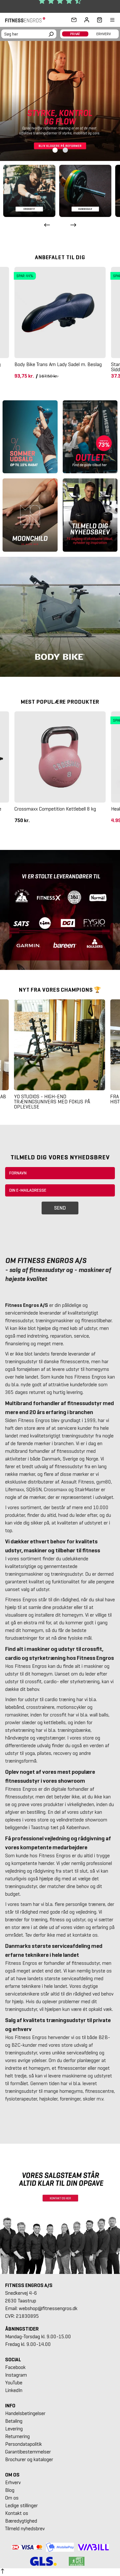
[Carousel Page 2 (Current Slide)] (65, 150)
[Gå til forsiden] (27, 20)
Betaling (14, 2421)
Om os (12, 2498)
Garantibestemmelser (28, 2452)
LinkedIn (14, 2390)
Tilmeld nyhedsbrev (25, 2528)
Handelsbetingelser (25, 2413)
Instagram (16, 2375)
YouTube (14, 2383)
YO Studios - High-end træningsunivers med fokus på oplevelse (52, 1102)
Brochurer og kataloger (29, 2459)
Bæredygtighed (21, 2521)
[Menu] (108, 20)
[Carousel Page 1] (55, 150)
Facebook (15, 2367)
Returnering (17, 2436)
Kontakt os (17, 2513)
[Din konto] (87, 20)
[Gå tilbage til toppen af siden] (3, 2572)
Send (60, 1208)
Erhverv (13, 2482)
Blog (10, 2490)
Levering (14, 2429)
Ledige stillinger (21, 2505)
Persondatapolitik (24, 2444)
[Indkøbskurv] (98, 20)
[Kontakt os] (74, 20)
